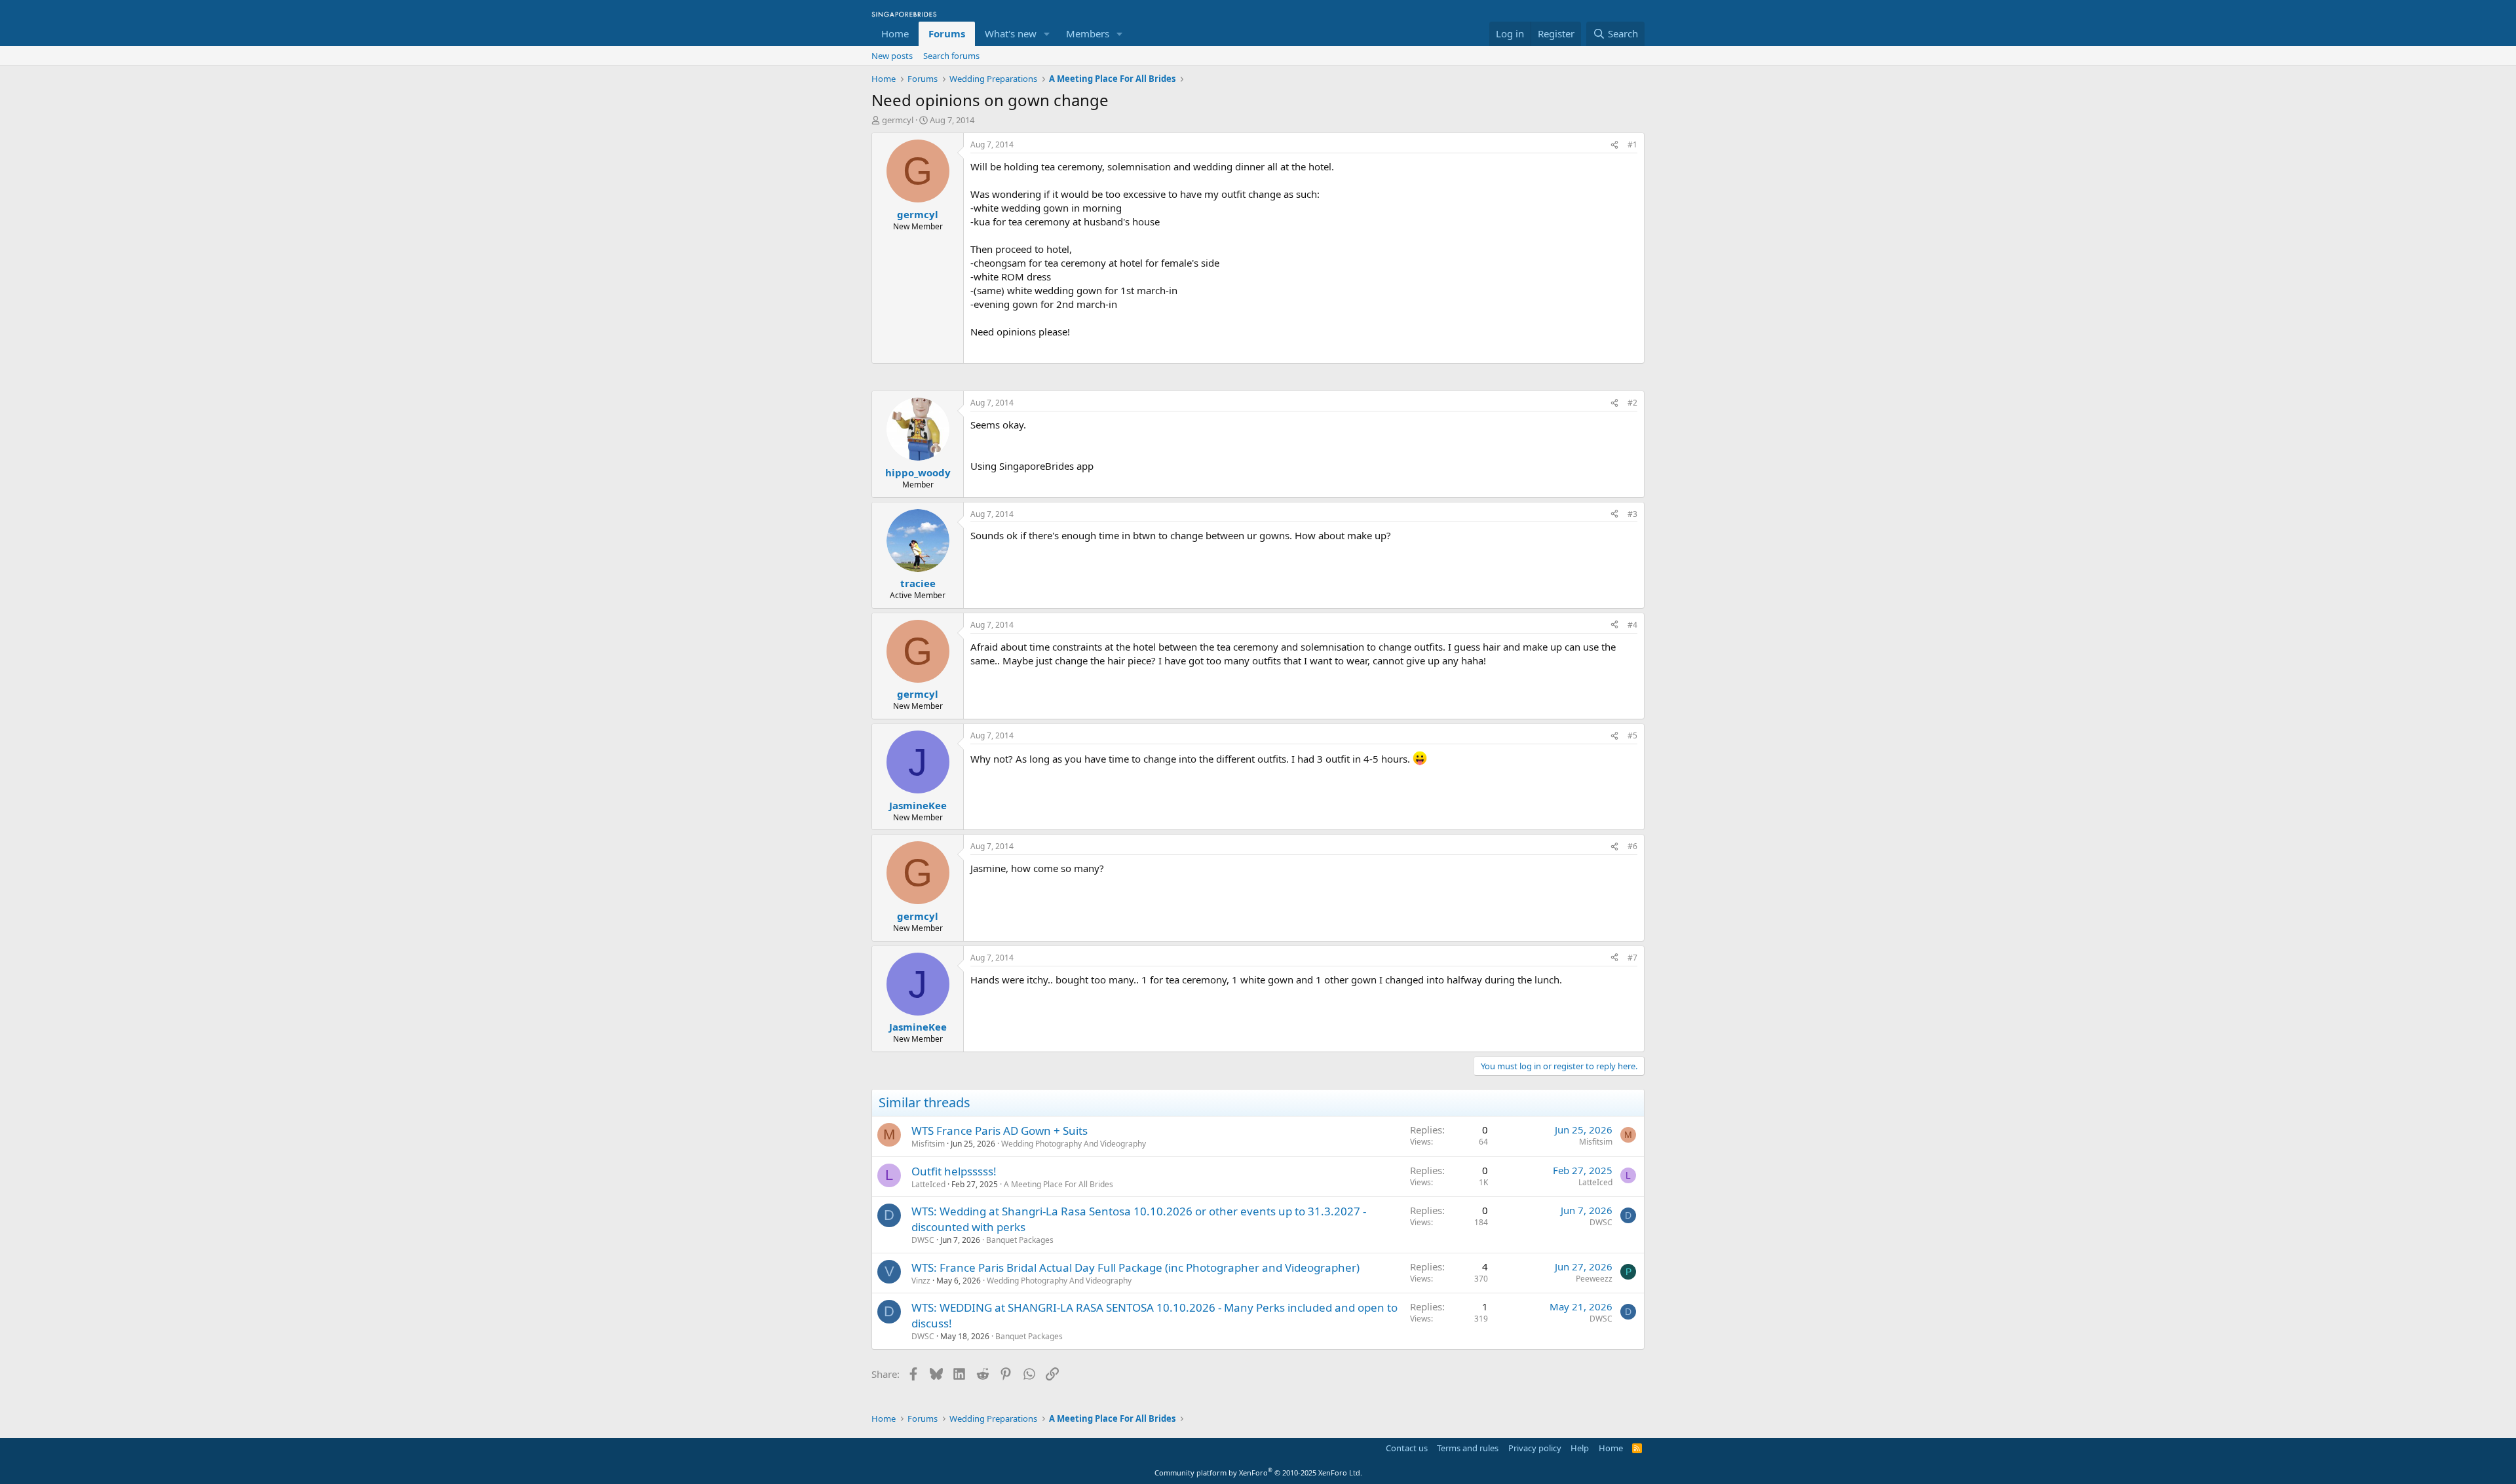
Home (895, 33)
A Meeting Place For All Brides (1058, 1184)
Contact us (1407, 1448)
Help (1580, 1448)
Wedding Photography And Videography (1074, 1144)
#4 (1632, 625)
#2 (1632, 403)
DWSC (923, 1240)
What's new (1011, 33)
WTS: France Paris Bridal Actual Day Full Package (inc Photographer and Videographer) (1135, 1267)
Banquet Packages (1020, 1240)
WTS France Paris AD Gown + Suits (1000, 1131)
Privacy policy (1535, 1448)
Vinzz (921, 1281)
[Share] (1614, 145)
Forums (947, 33)
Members (1088, 33)
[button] (1047, 34)
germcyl (898, 120)
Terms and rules (1468, 1448)
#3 (1632, 514)
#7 (1632, 958)
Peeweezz (1594, 1279)
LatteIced (928, 1184)
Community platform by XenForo (1258, 1473)
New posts (892, 56)
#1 (1632, 144)
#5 (1632, 735)
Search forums (951, 56)
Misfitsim (928, 1144)
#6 (1632, 846)
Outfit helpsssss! (954, 1171)
